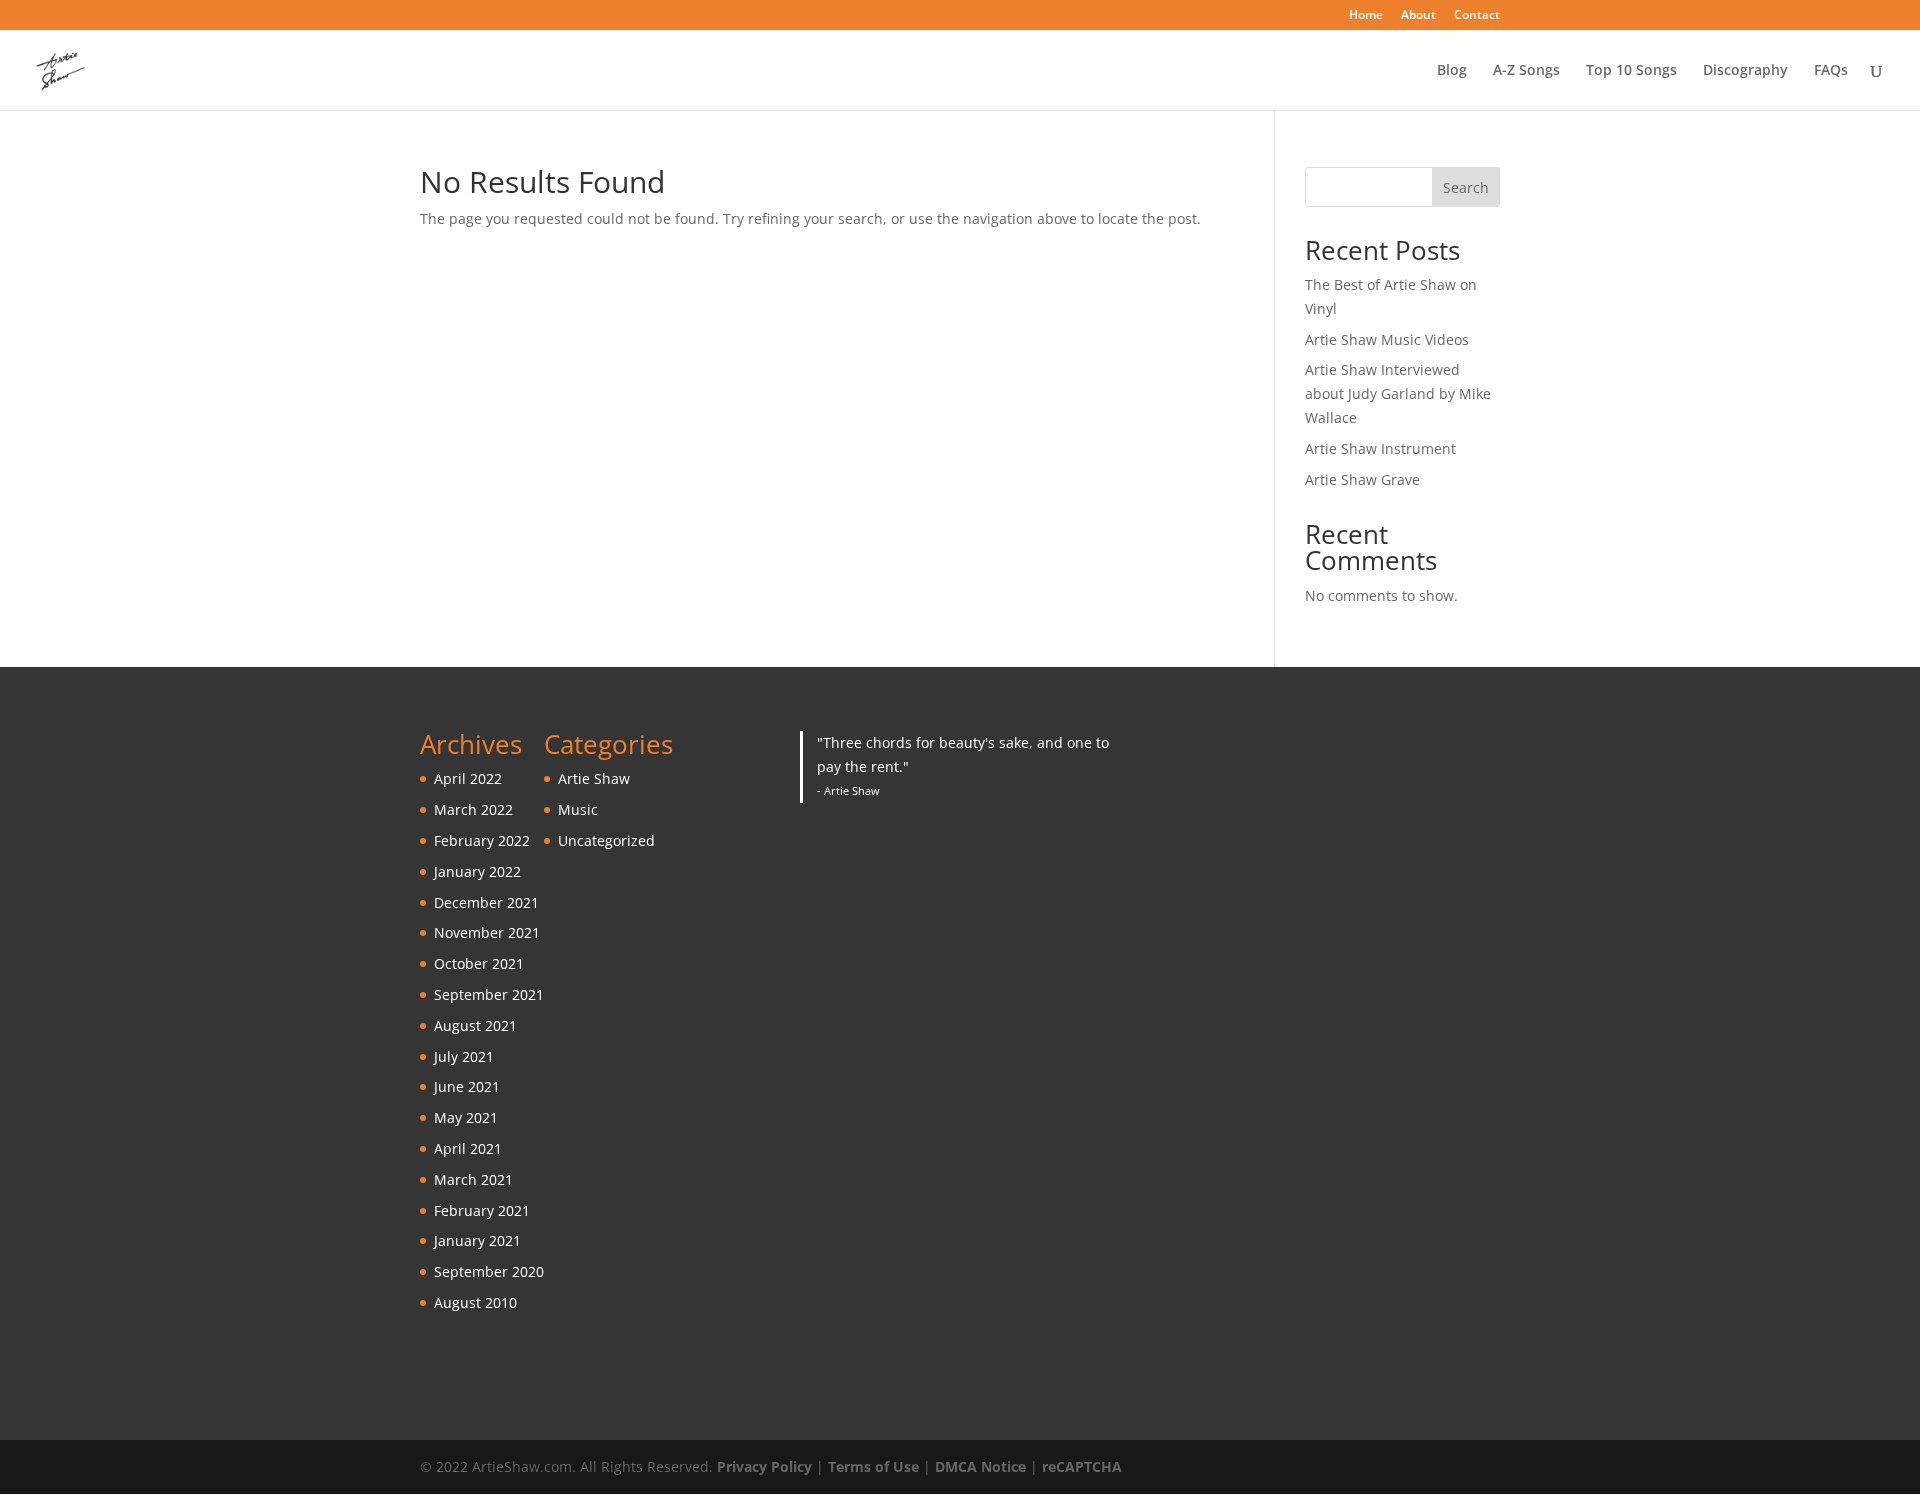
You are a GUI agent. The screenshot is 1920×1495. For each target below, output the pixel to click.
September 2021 (489, 994)
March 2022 (473, 809)
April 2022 (468, 778)
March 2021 (473, 1179)
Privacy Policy (764, 1466)
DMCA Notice (980, 1466)
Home (1366, 16)
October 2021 (479, 963)
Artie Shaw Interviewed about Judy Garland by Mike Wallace (1398, 393)
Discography (1745, 71)
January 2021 (477, 1240)
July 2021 (464, 1056)
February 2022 (482, 840)
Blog (1452, 71)
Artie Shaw (594, 778)
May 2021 (466, 1117)
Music (578, 809)
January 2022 (477, 871)
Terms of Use (873, 1466)
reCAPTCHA (1082, 1466)
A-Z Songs (1526, 71)
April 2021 (468, 1148)
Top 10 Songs (1631, 71)
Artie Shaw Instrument (1380, 448)
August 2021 (475, 1025)
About (1418, 16)
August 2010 (475, 1302)
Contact (1477, 16)
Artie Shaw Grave (1362, 479)
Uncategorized (606, 840)
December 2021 (486, 902)
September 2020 (489, 1271)
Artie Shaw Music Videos (1387, 339)
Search (1466, 187)
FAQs (1831, 71)
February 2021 (482, 1210)
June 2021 (467, 1086)
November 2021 (487, 932)
